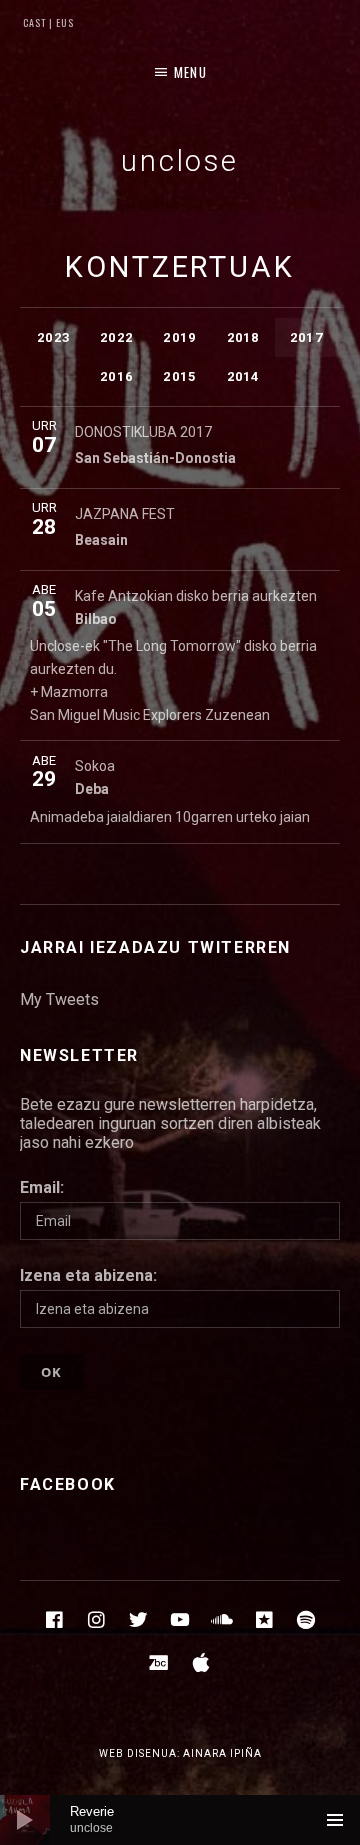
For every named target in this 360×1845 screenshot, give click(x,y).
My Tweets (59, 999)
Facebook (68, 1484)
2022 (116, 337)
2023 (53, 337)
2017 (306, 337)
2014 (243, 376)
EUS (63, 22)
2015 (179, 376)
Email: (42, 1187)
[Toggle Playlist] (335, 1820)
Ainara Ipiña (222, 1753)
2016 (116, 376)
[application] (180, 1820)
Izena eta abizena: (88, 1275)
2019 (179, 337)
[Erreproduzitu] (25, 1820)
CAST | (38, 22)
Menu (190, 72)
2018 (243, 337)
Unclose (180, 161)
